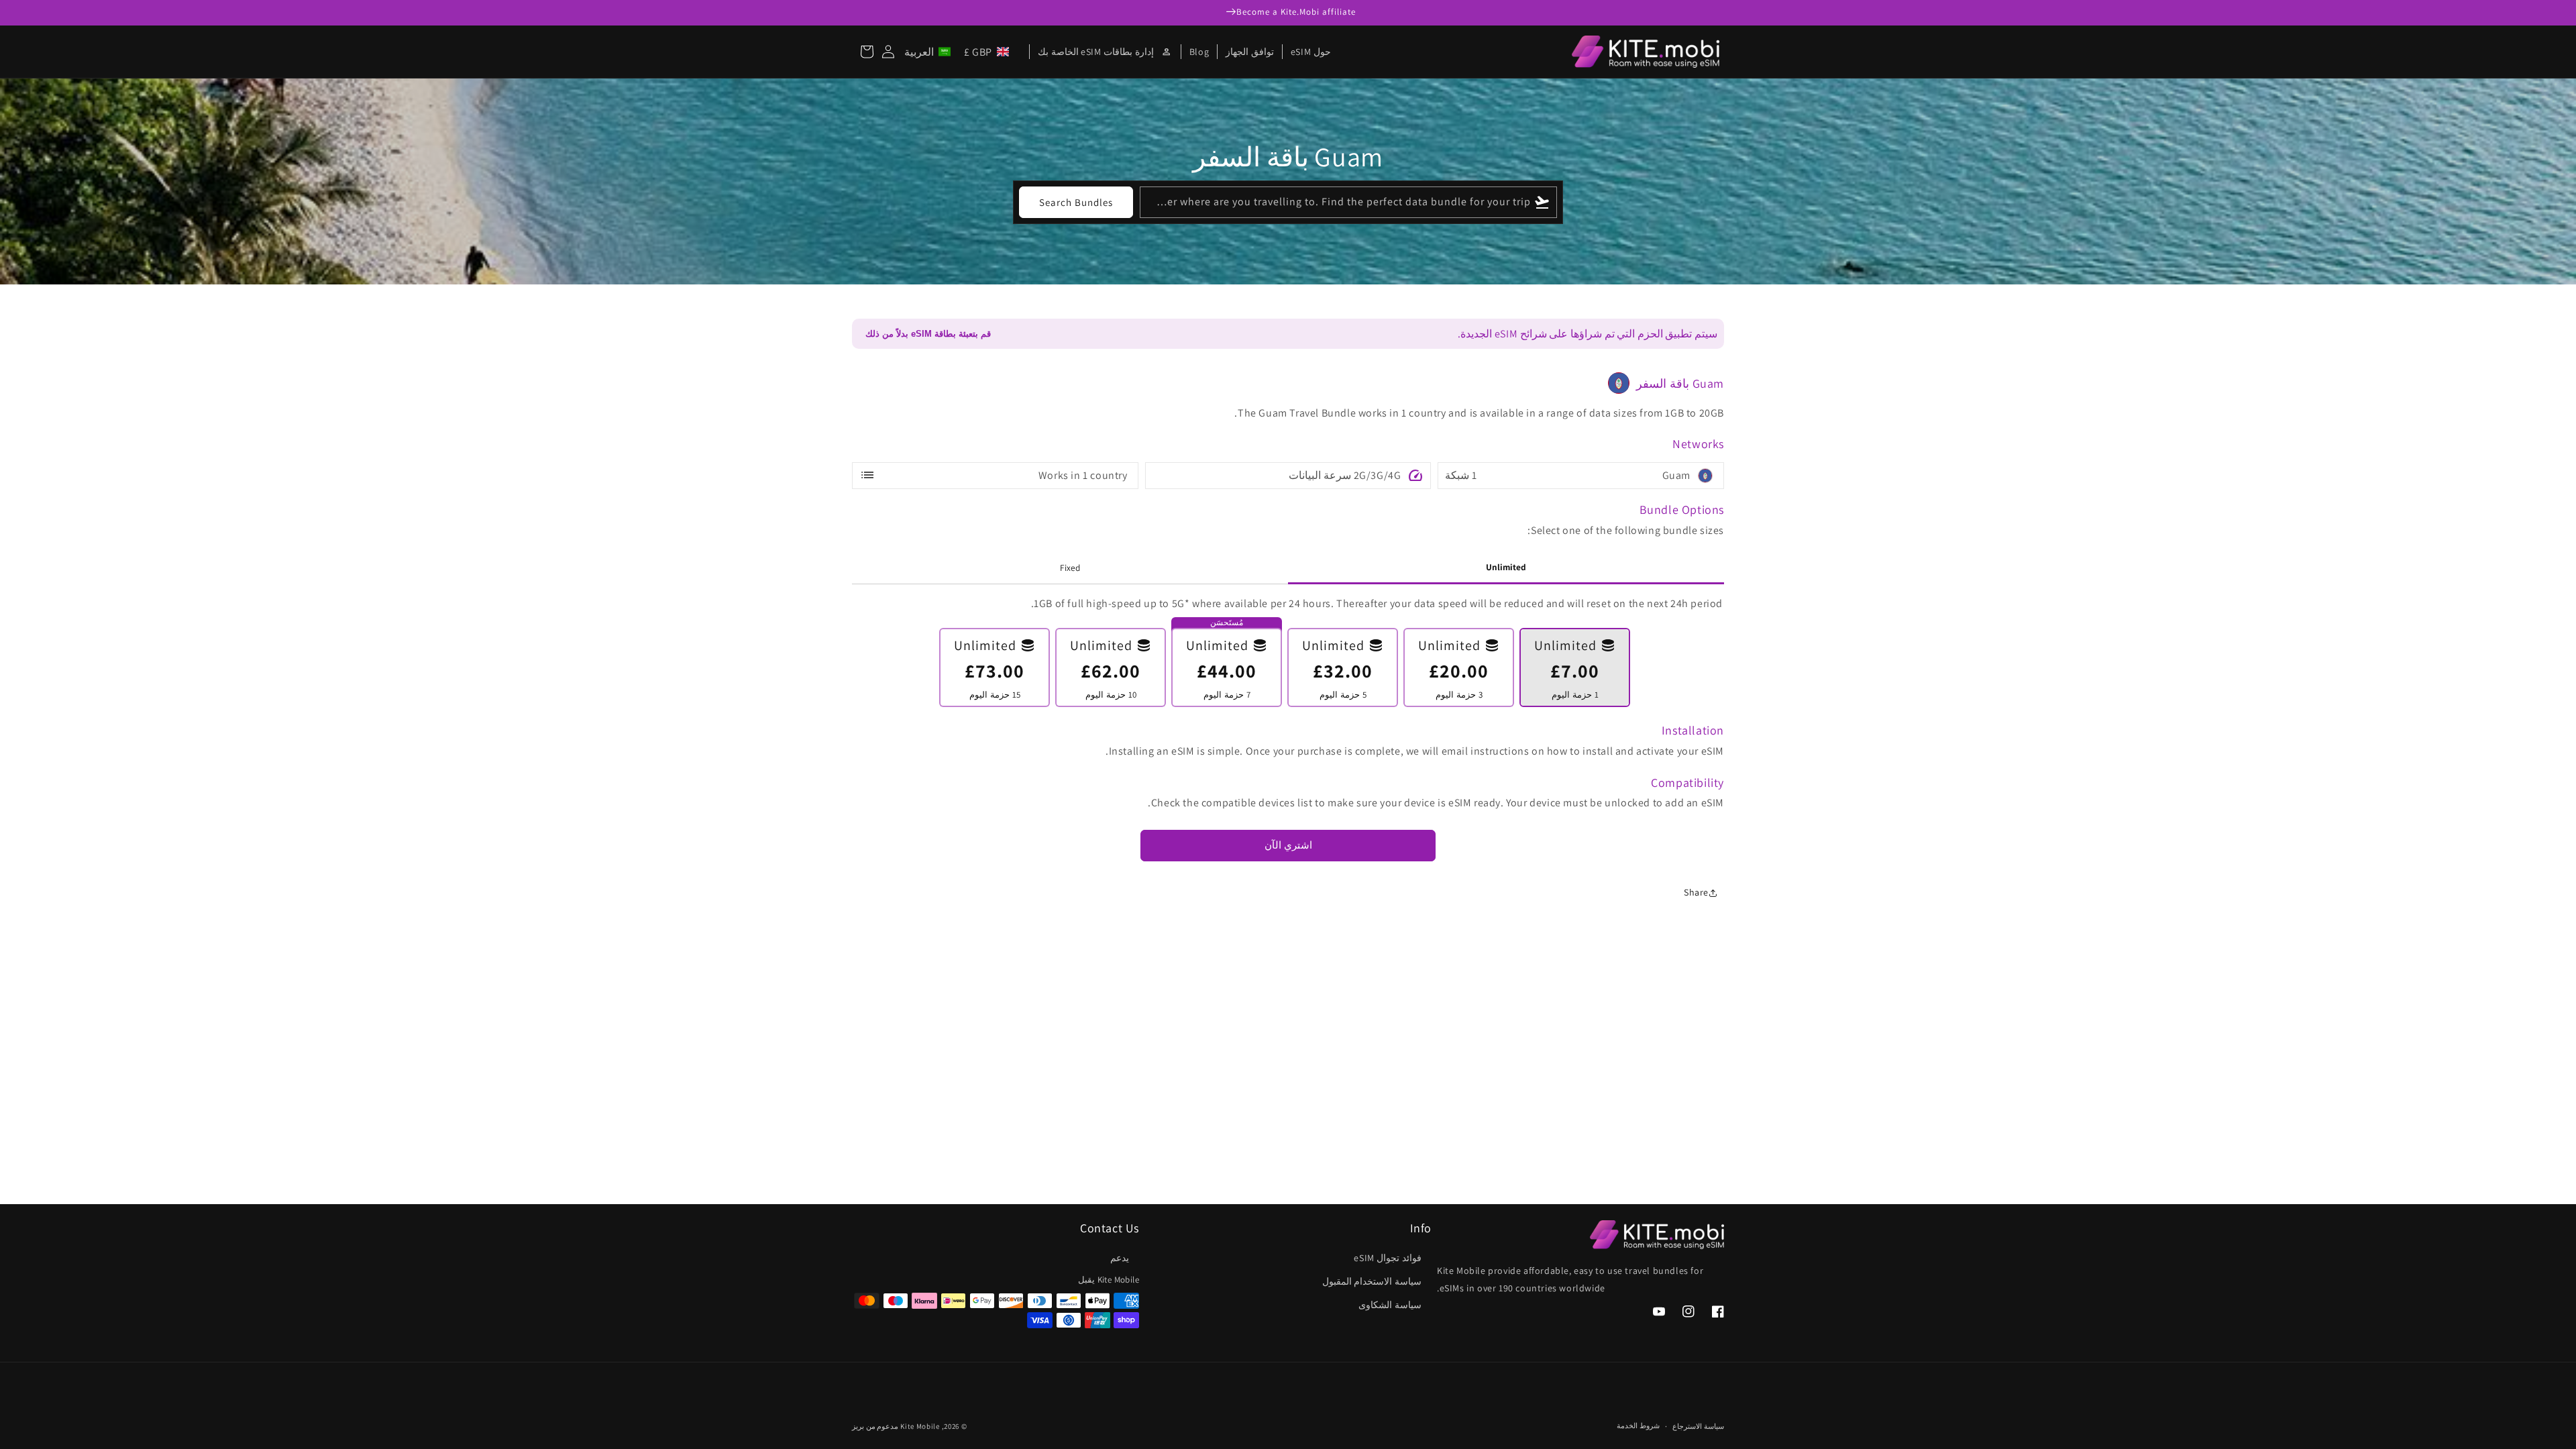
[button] (959, 52)
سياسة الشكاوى (1390, 1305)
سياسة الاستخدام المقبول (1372, 1281)
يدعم (1120, 1258)
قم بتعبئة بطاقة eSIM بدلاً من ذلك (928, 334)
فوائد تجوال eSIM (1388, 1258)
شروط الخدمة (1638, 1426)
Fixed (1070, 568)
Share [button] (1696, 892)
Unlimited (1506, 567)
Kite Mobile (920, 1426)
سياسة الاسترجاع (1698, 1426)
